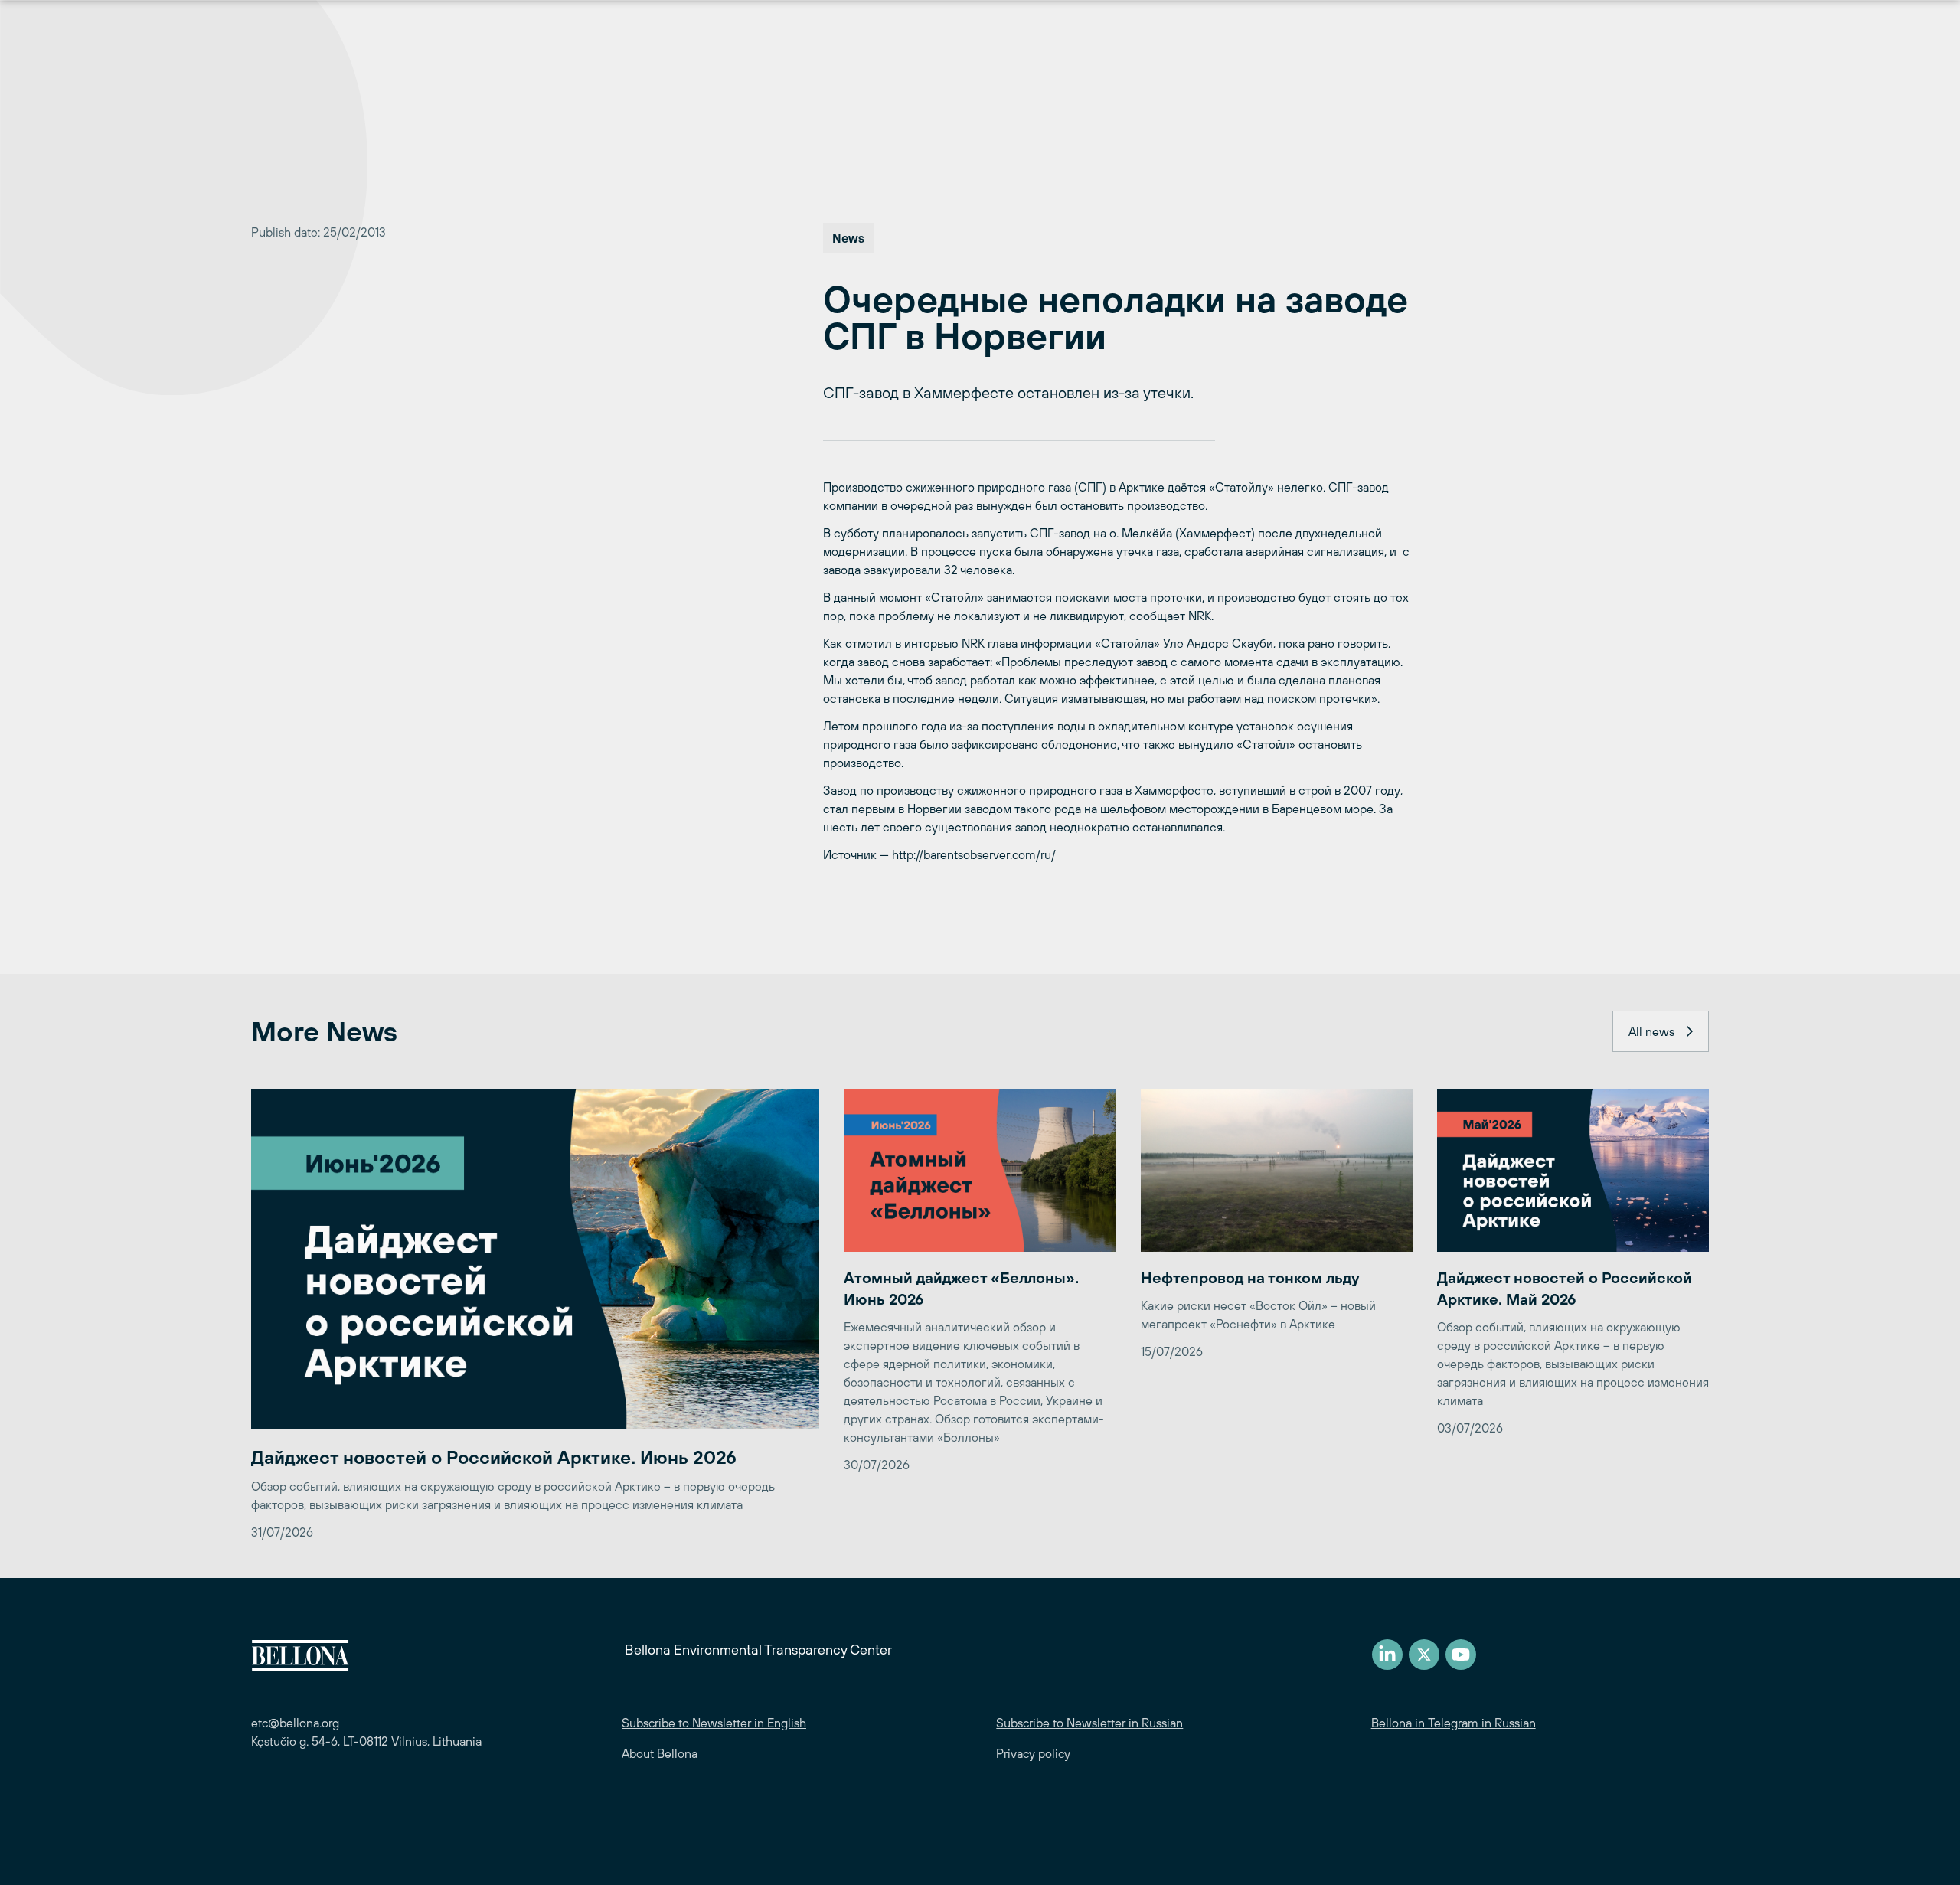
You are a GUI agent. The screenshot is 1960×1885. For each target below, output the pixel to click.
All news (1651, 1031)
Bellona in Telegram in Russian (1454, 1723)
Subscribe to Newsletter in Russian (1089, 1723)
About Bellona (660, 1753)
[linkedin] (1387, 1655)
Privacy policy (1033, 1753)
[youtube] (1461, 1655)
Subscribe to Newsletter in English (714, 1723)
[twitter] (1424, 1655)
